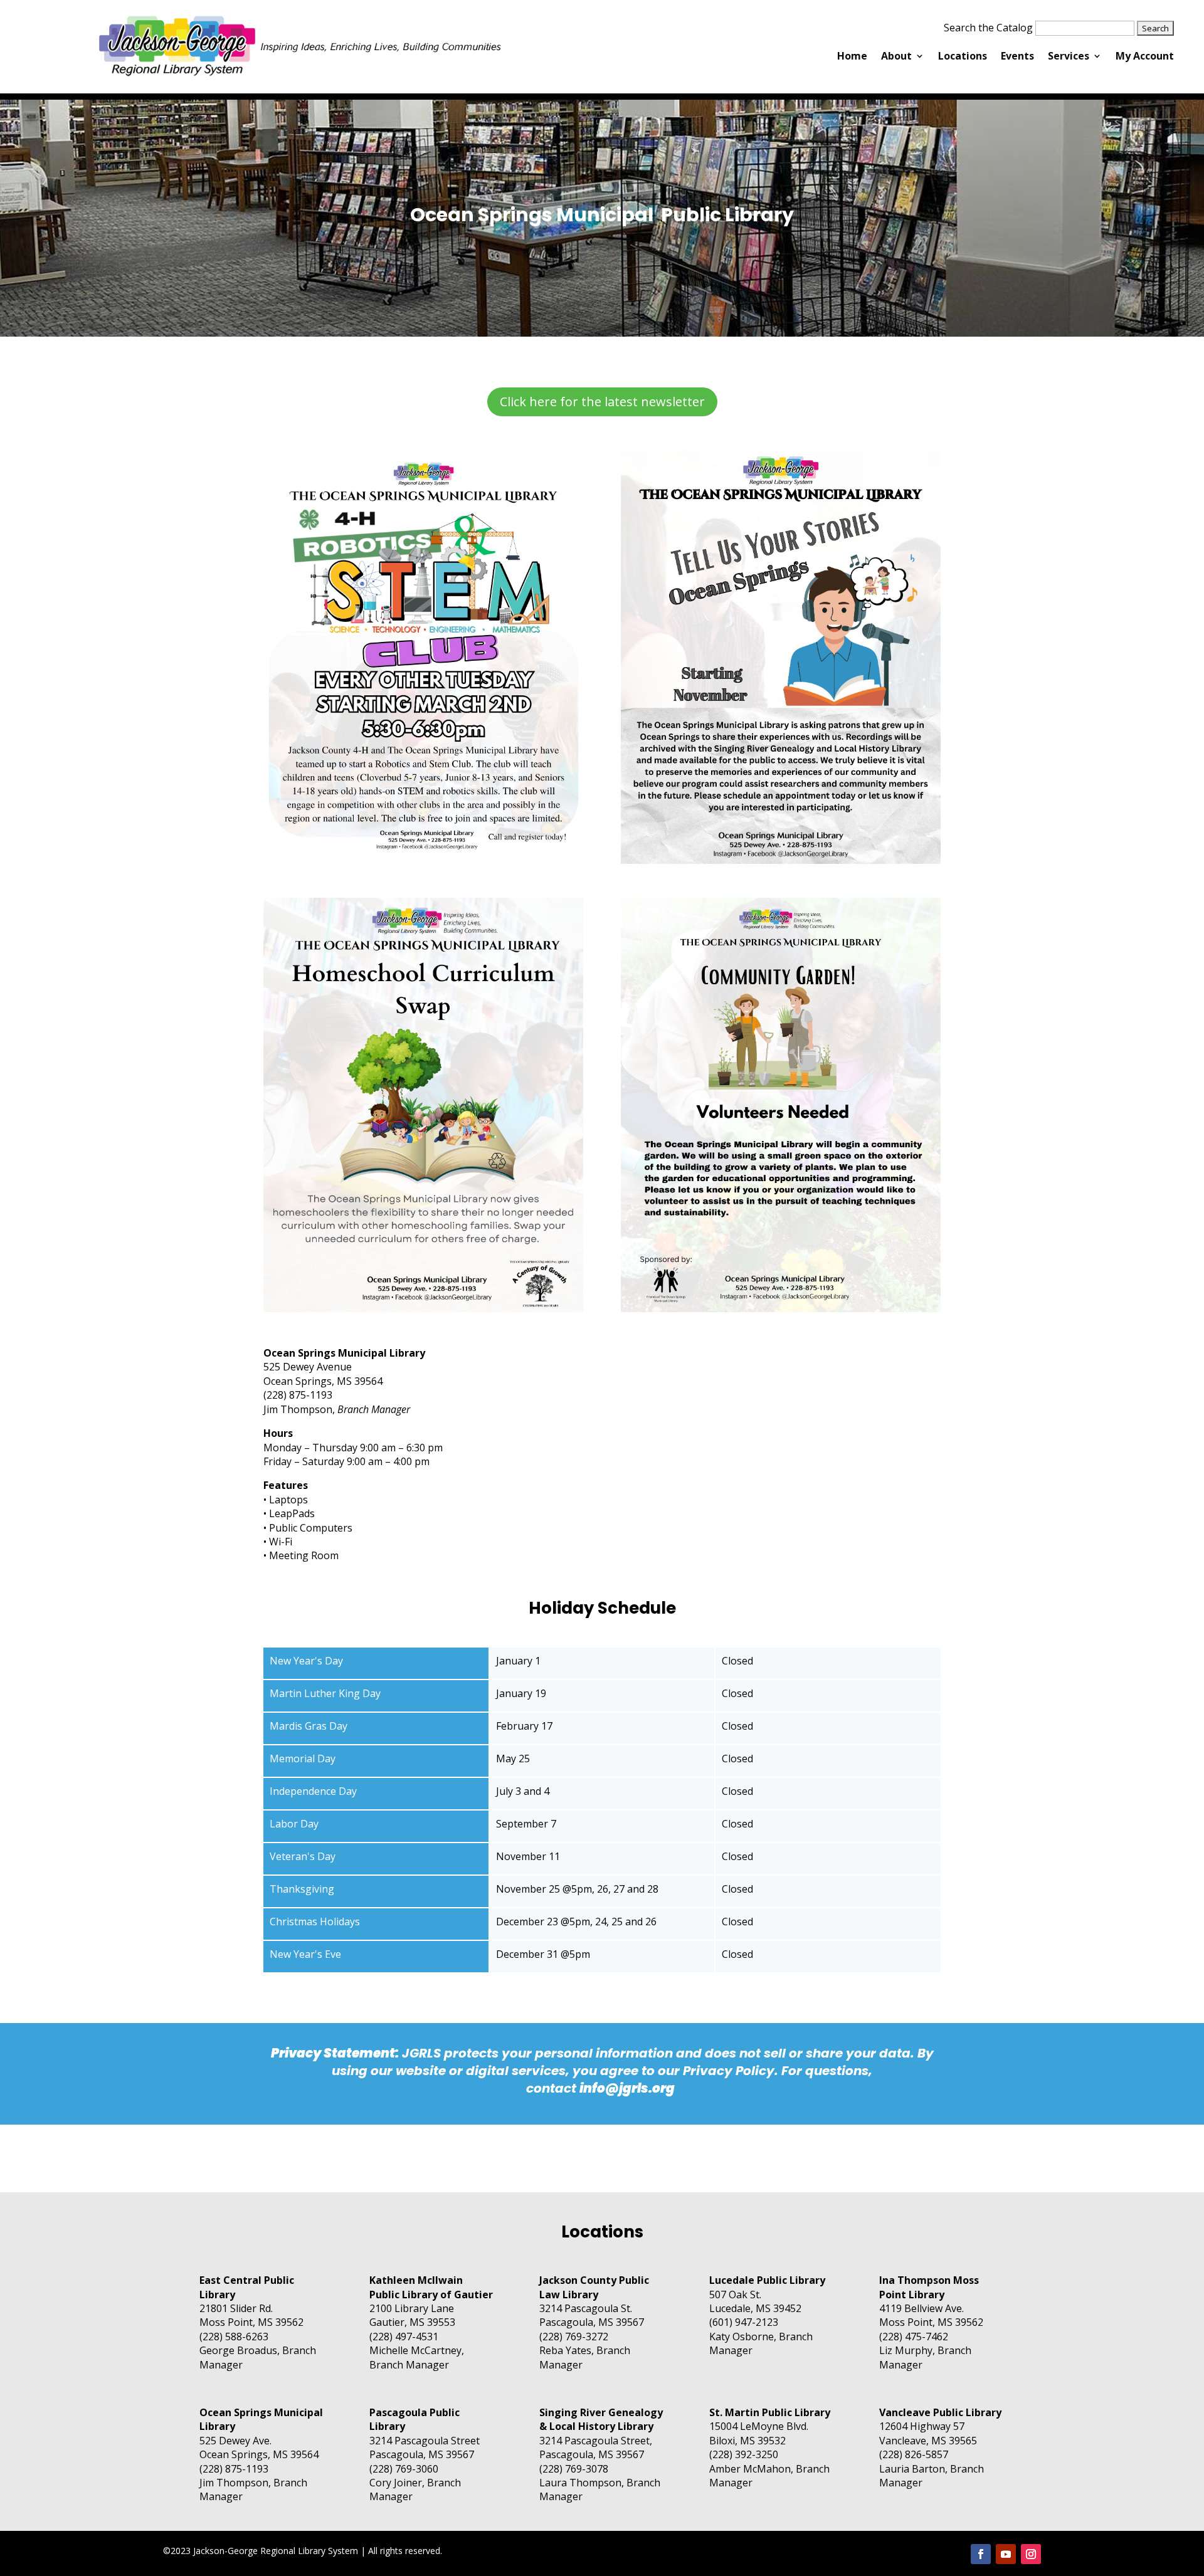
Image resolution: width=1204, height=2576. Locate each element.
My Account (1145, 57)
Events (1017, 57)
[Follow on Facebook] (981, 2554)
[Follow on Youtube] (1006, 2554)
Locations (963, 57)
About (896, 57)
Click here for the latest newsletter (602, 402)
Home (852, 57)
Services (1069, 57)
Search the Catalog (988, 28)
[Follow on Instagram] (1031, 2554)
